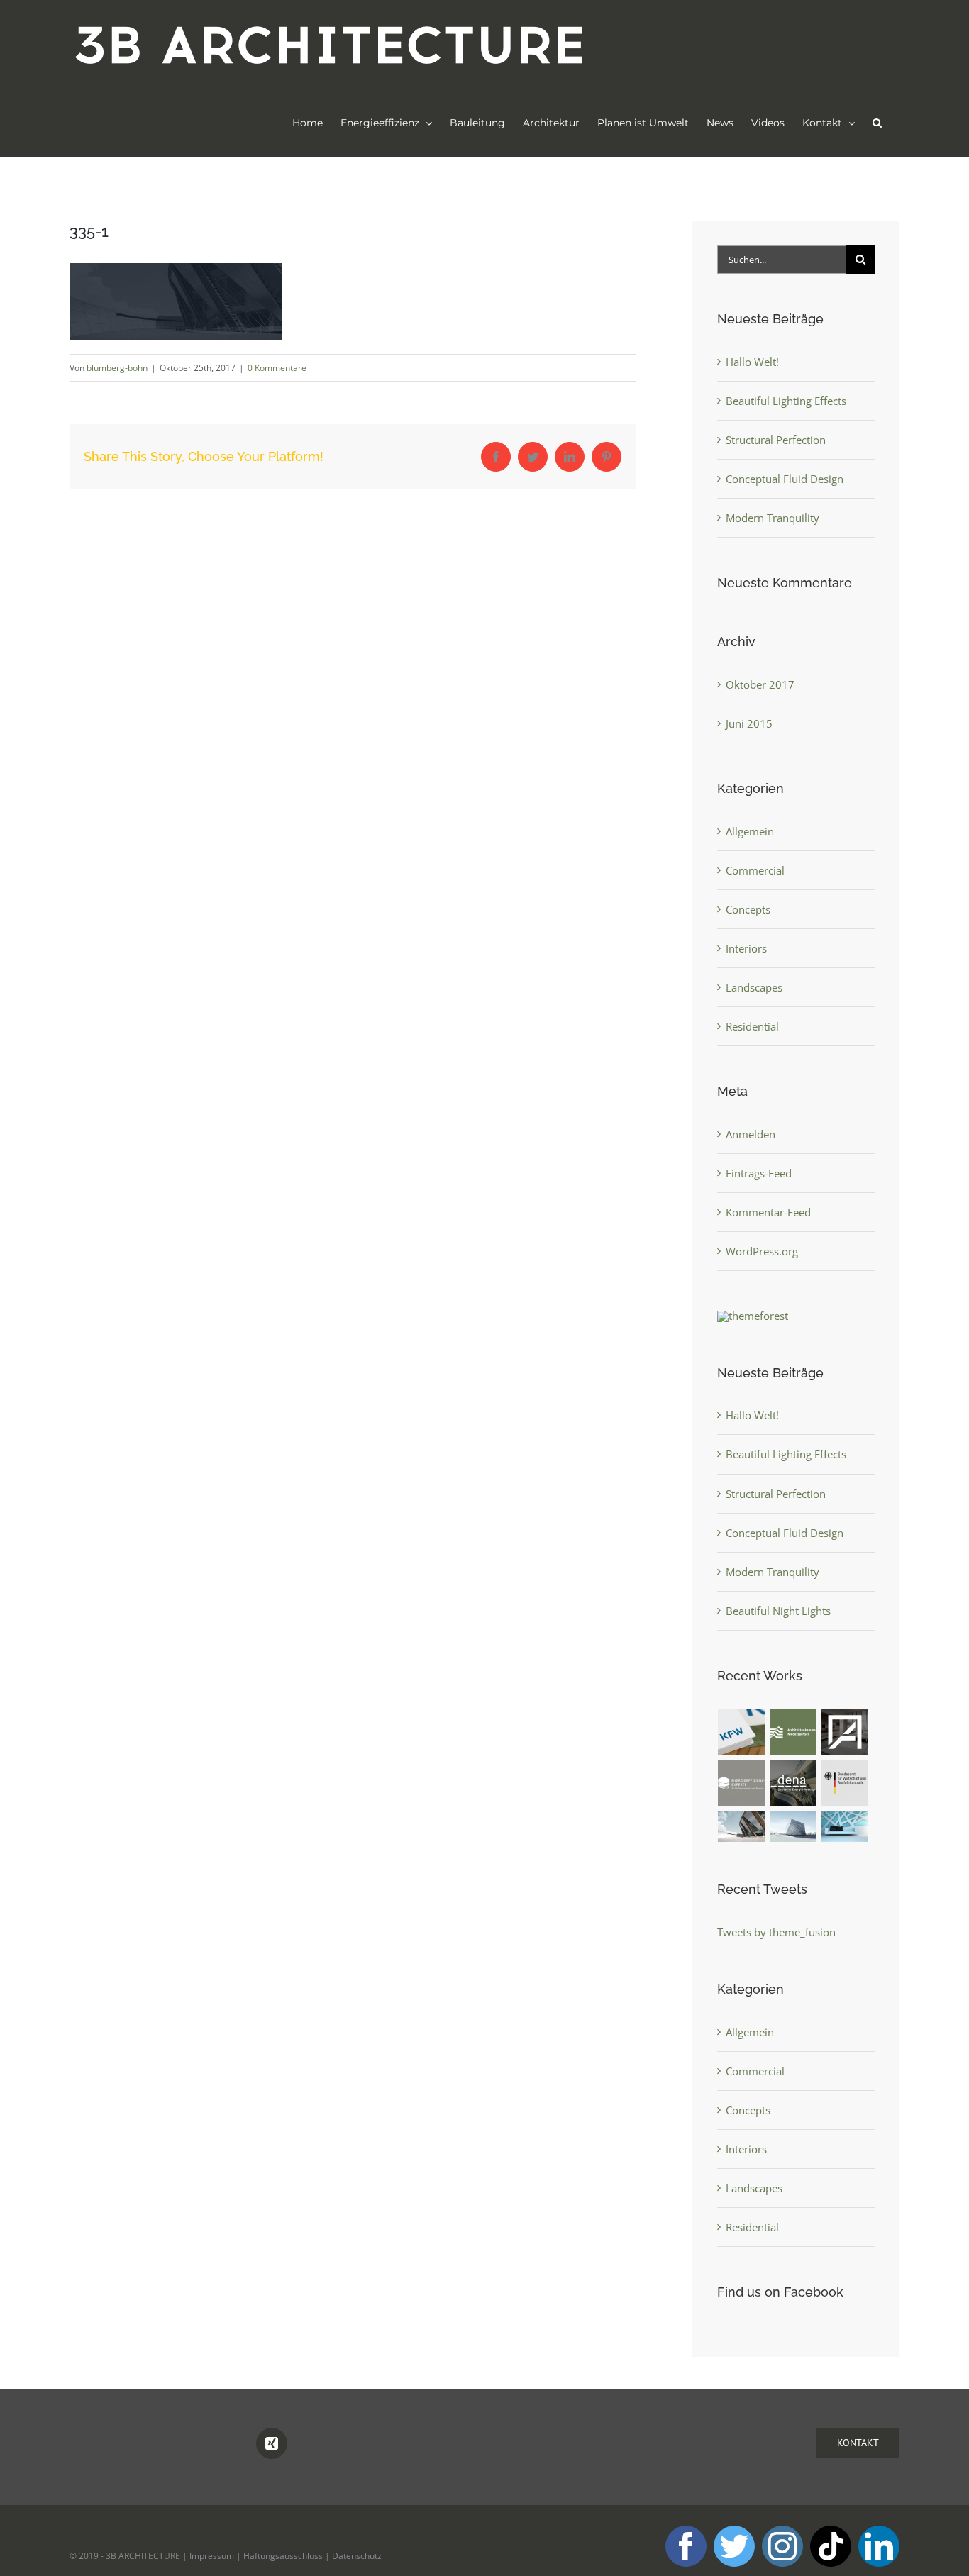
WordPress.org (762, 1251)
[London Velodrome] (742, 1827)
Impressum (212, 2556)
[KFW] (742, 1732)
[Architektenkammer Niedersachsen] (793, 1732)
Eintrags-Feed (759, 1173)
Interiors (746, 948)
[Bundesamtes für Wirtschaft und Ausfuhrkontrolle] (845, 1783)
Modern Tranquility (773, 518)
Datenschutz (357, 2556)
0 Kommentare (277, 368)
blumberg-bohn (117, 368)
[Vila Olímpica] (845, 1827)
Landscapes (754, 987)
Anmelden (751, 1134)
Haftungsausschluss (283, 2556)
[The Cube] (793, 1827)
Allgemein (750, 831)
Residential (752, 1026)
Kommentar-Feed (768, 1212)
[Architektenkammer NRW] (845, 1732)
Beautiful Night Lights (778, 1611)
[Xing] (272, 2443)
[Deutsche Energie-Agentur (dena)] (793, 1783)
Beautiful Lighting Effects (786, 401)
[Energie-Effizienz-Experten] (742, 1783)
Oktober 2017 (760, 684)
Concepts (748, 909)
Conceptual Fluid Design (785, 479)
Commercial (755, 870)
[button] (877, 123)
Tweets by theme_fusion (776, 1932)
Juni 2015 (749, 723)
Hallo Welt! (752, 362)
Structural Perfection (776, 440)
